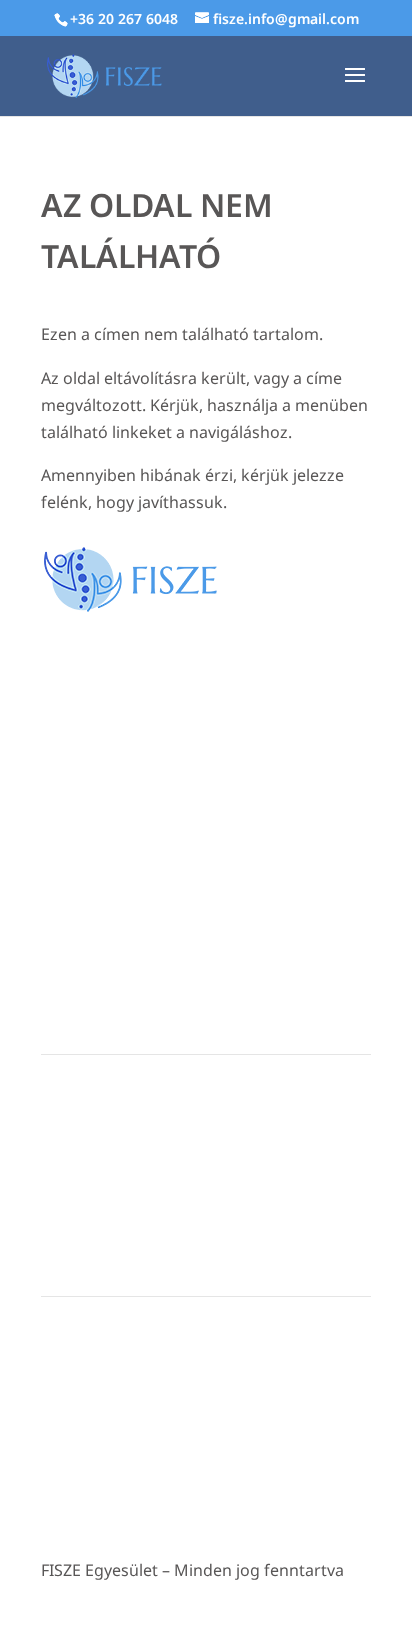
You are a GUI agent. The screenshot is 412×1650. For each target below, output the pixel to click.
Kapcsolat (73, 1353)
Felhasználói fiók (96, 1111)
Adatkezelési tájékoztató (121, 1383)
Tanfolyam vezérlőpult (115, 1171)
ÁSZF (57, 1413)
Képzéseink (79, 1141)
